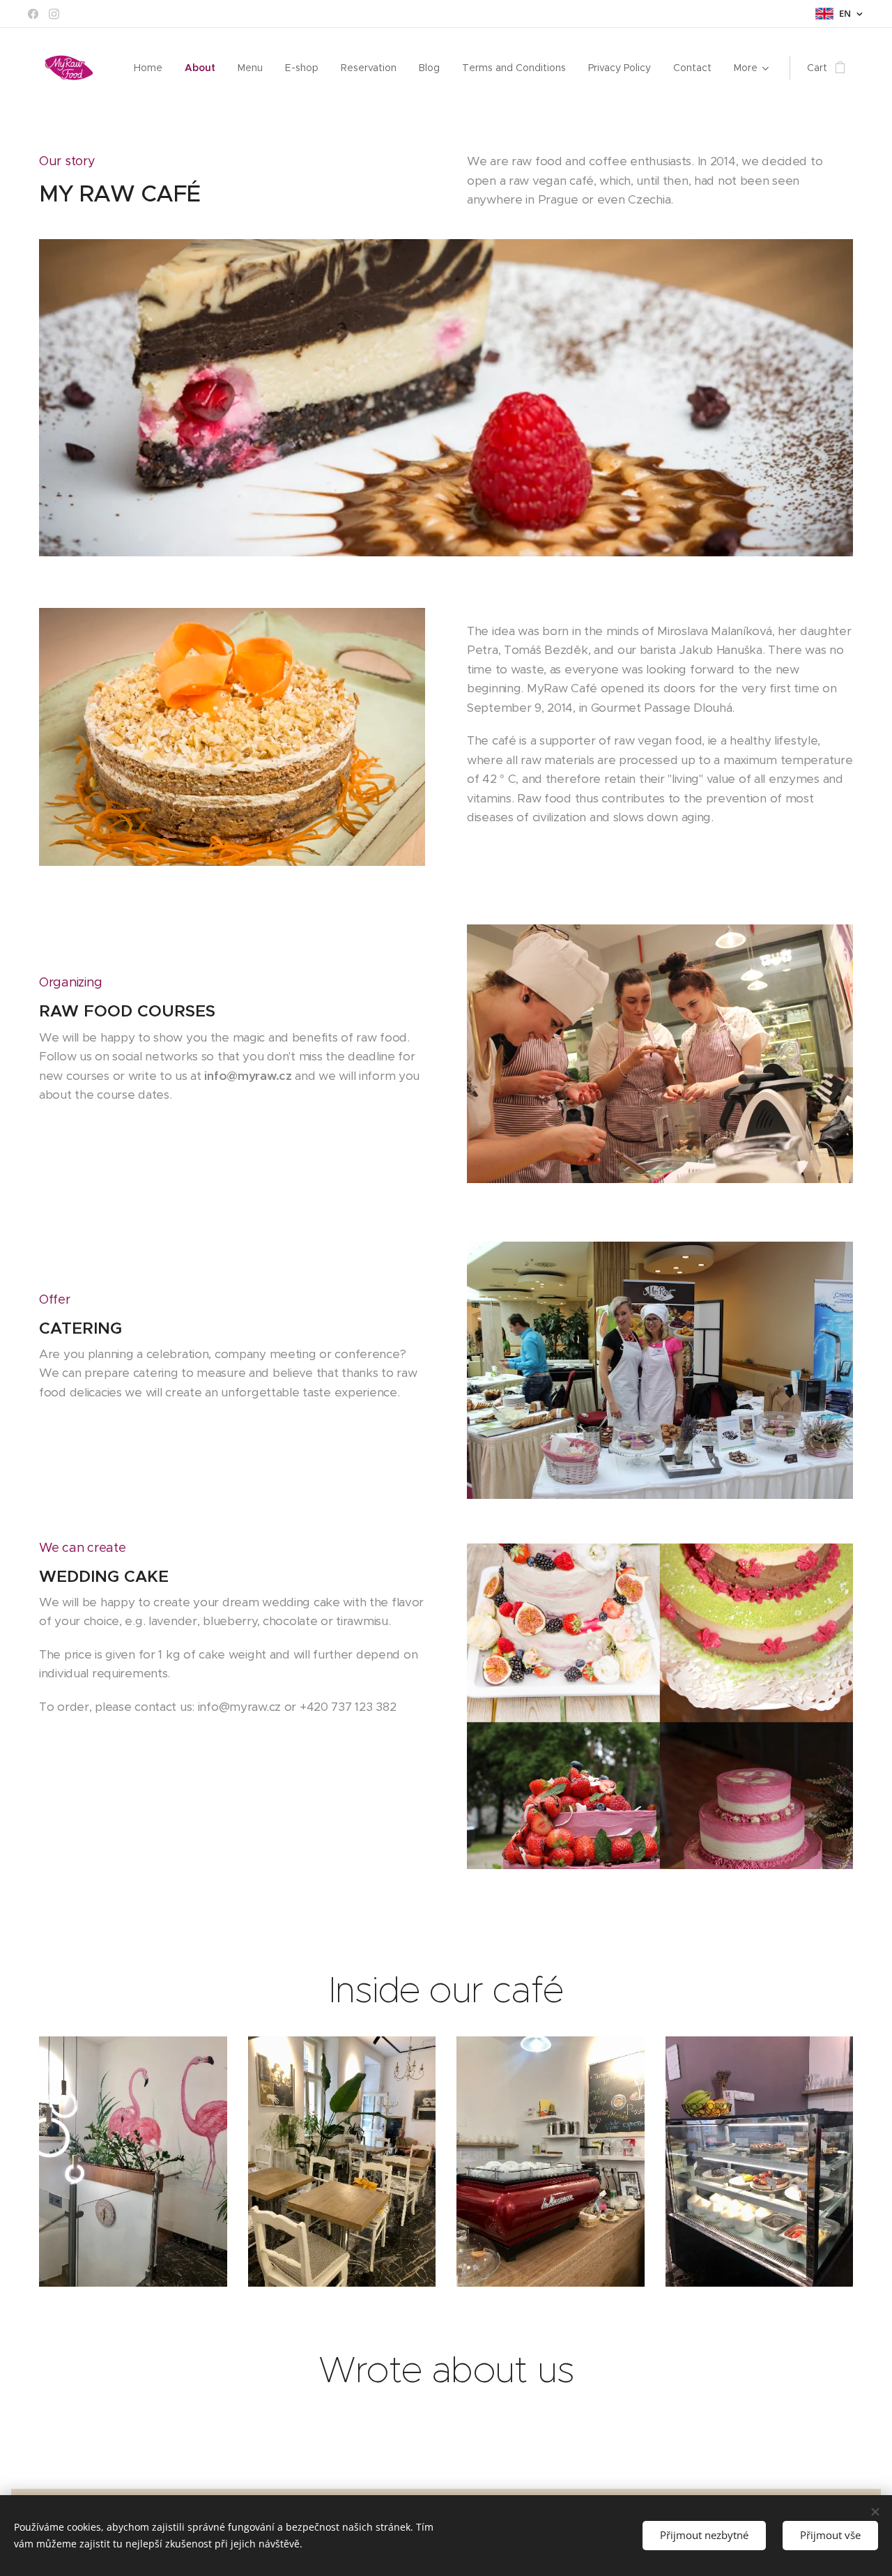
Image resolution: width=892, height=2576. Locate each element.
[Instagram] (54, 14)
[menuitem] (152, 68)
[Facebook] (33, 14)
